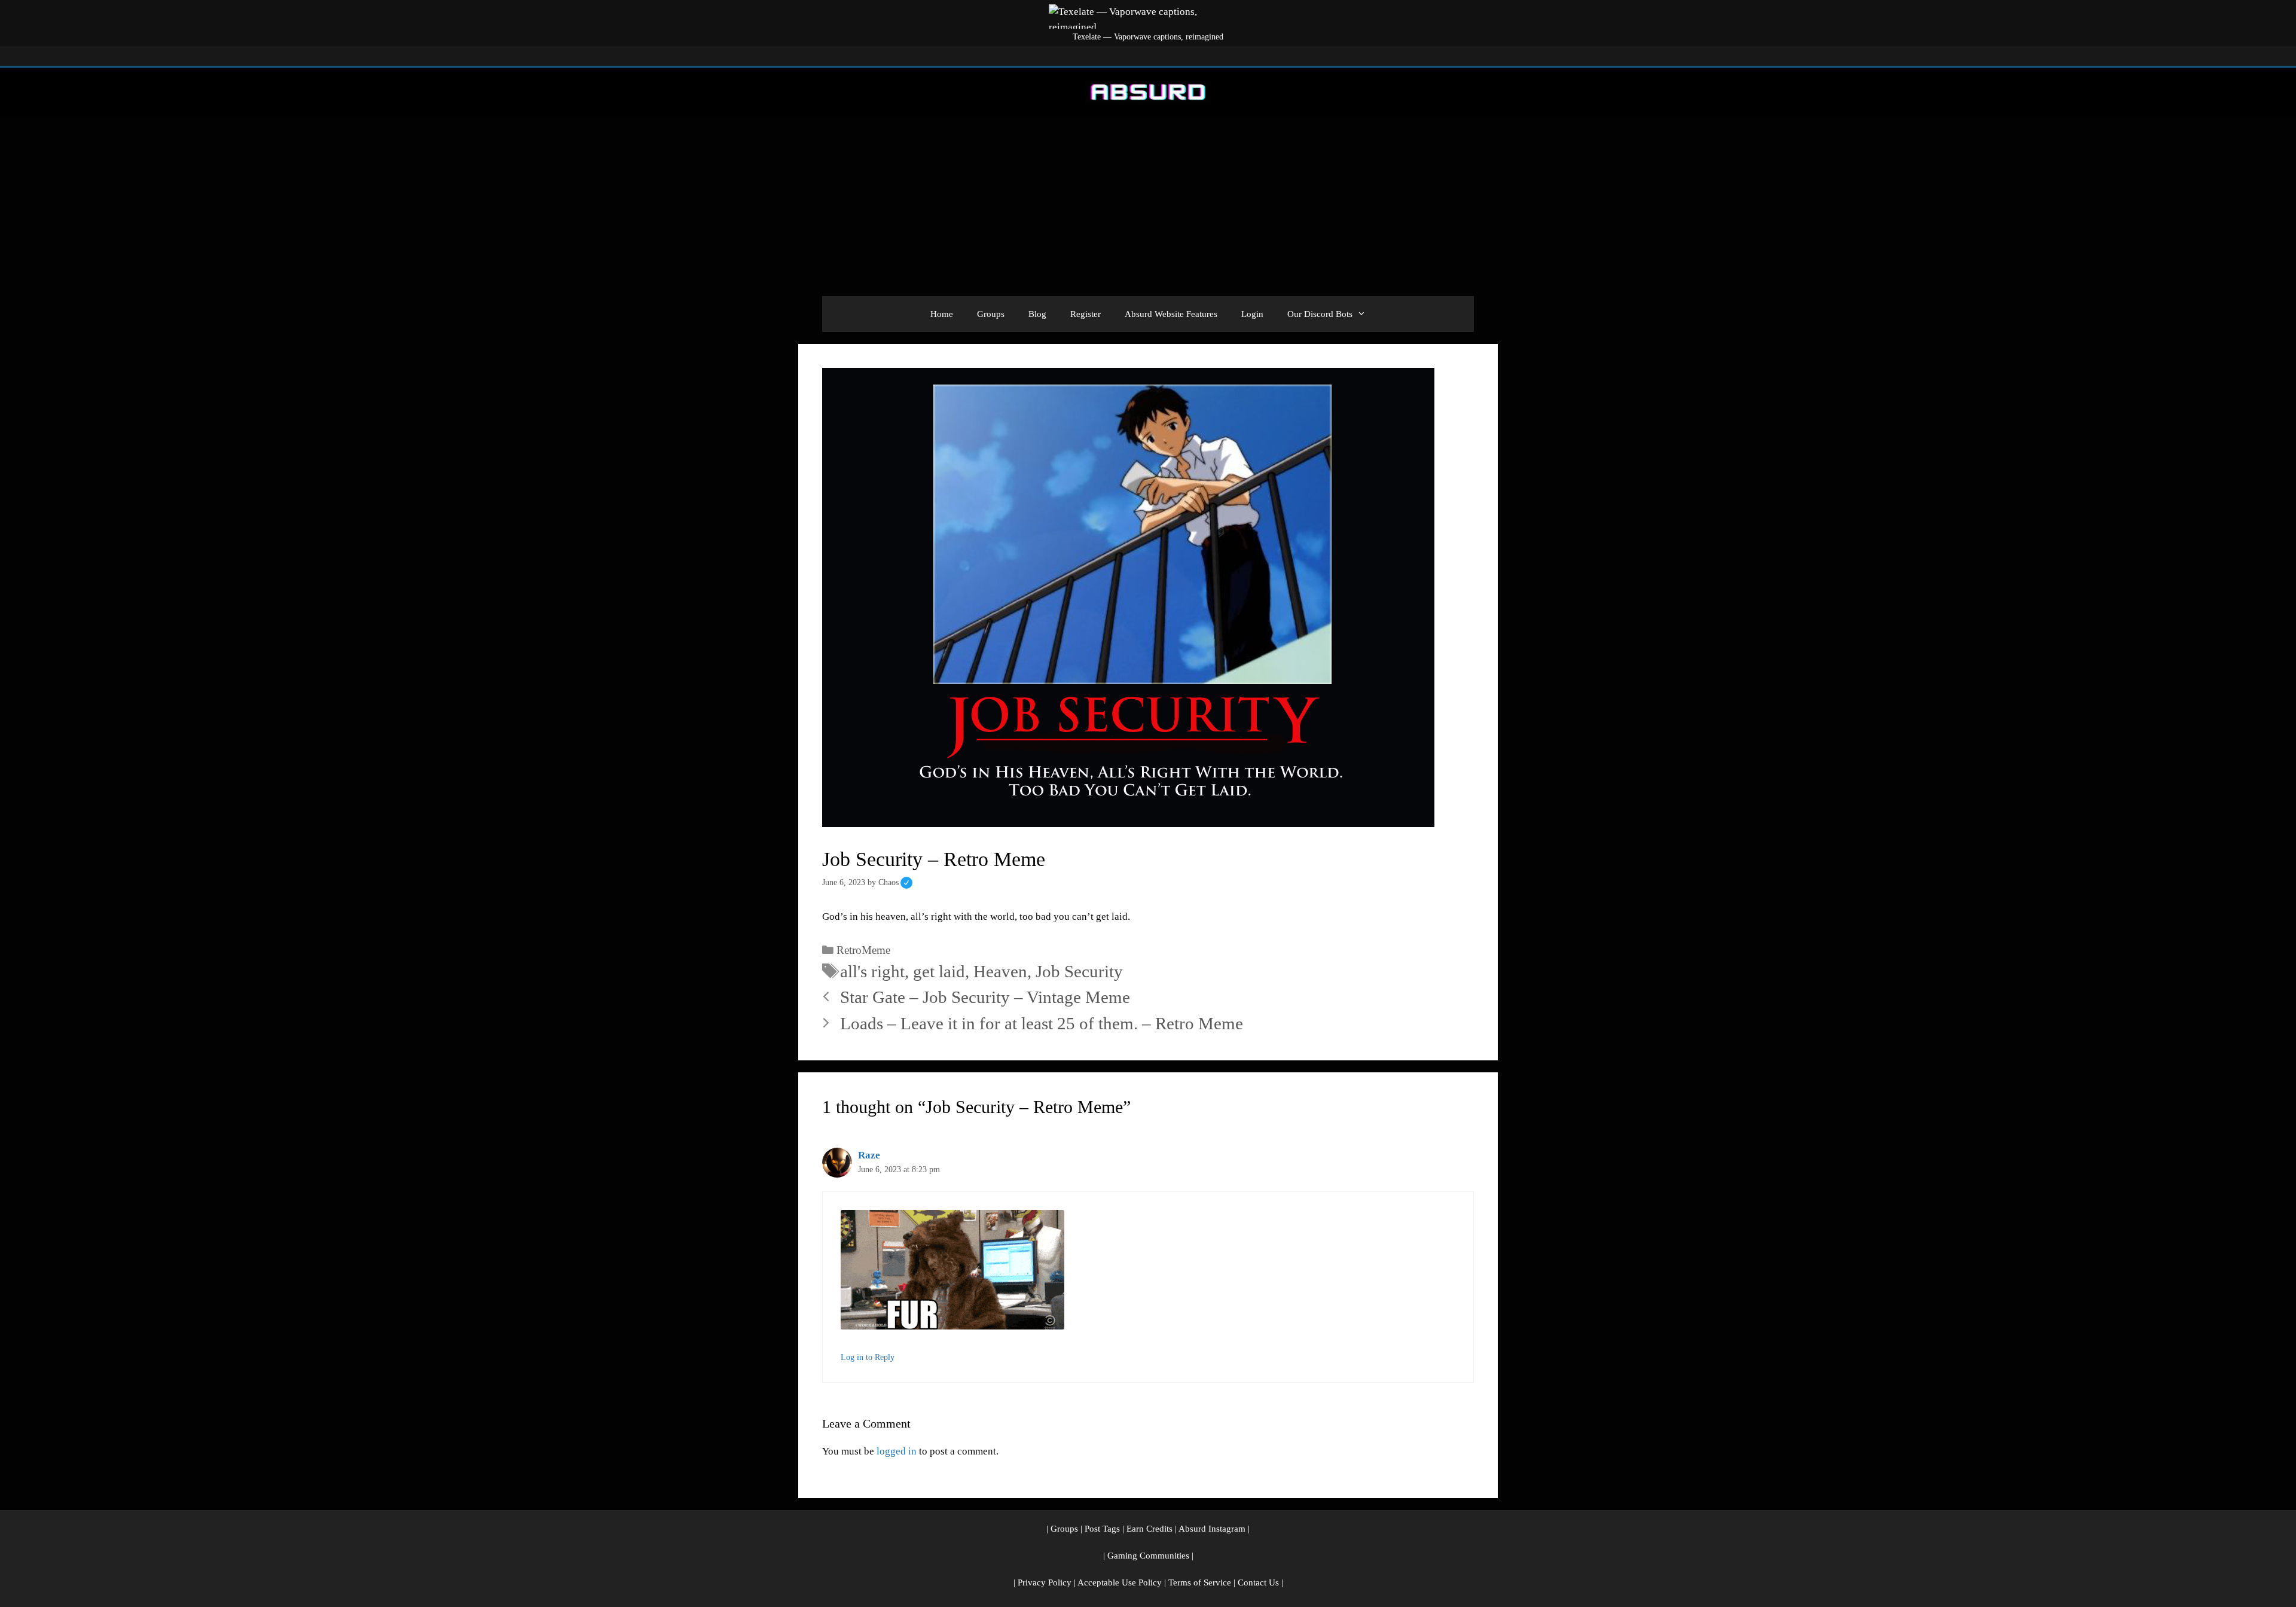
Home (942, 314)
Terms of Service (1200, 1582)
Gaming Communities (1148, 1556)
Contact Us (1258, 1582)
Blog (1037, 314)
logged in (897, 1451)
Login (1252, 314)
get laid (939, 971)
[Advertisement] (1148, 206)
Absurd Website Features (1171, 314)
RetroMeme (863, 950)
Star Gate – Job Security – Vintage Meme (985, 997)
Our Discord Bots (1320, 314)
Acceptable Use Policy (1120, 1582)
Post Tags (1102, 1529)
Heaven (1000, 971)
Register (1086, 314)
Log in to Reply (868, 1357)
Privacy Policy (1045, 1582)
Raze (869, 1155)
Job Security (1079, 971)
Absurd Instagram (1212, 1529)
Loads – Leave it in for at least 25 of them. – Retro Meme (1042, 1023)
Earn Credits (1149, 1529)
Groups (991, 314)
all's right (872, 971)
